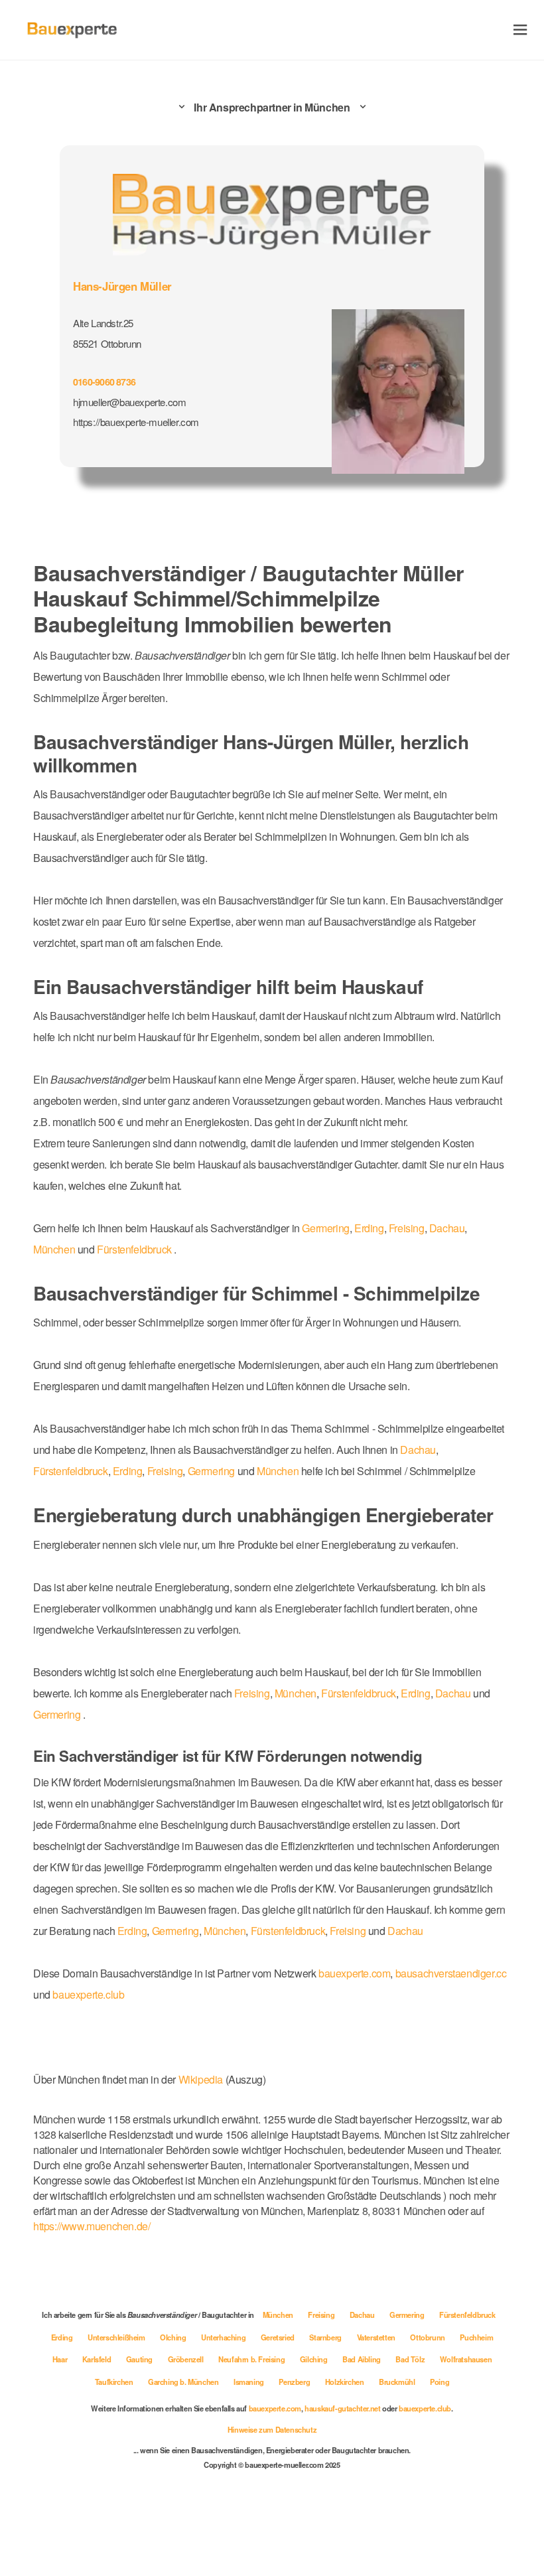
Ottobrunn (428, 2337)
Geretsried (279, 2337)
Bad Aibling (362, 2359)
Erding (369, 1228)
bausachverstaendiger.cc (451, 1973)
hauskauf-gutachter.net (342, 2408)
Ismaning (249, 2382)
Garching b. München (184, 2382)
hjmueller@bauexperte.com (129, 402)
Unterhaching (224, 2337)
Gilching (314, 2359)
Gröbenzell (187, 2359)
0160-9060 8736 (104, 382)
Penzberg (295, 2382)
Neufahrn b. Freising (252, 2359)
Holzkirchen (345, 2382)
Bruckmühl (398, 2382)
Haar (61, 2359)
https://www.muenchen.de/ (92, 2226)
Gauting (140, 2359)
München (54, 1249)
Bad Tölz (411, 2359)
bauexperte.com (354, 1973)
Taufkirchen (115, 2382)
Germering (325, 1228)
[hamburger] (520, 30)
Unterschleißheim (117, 2337)
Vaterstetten (377, 2337)
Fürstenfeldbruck (134, 1249)
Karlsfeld (98, 2359)
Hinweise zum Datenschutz (272, 2429)
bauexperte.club (88, 1994)
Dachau (447, 1228)
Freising (407, 1228)
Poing (440, 2382)
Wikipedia (202, 2079)
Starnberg (326, 2337)
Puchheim (476, 2337)
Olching (174, 2337)
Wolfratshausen (466, 2359)
